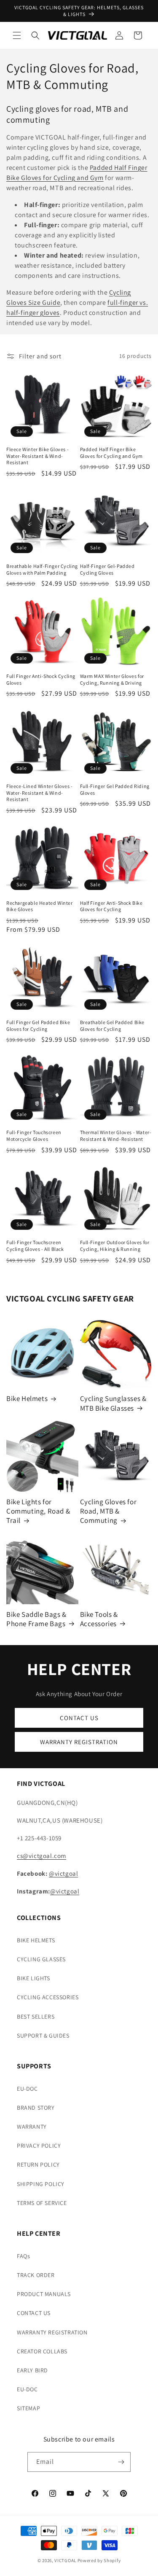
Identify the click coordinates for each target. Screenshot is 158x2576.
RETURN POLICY (38, 2165)
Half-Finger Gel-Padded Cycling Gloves (107, 569)
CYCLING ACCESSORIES (48, 1997)
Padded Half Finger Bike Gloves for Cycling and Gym (112, 453)
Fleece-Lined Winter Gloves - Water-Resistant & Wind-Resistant (40, 793)
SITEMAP (28, 2408)
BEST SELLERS (36, 2017)
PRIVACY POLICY (39, 2146)
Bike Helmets (27, 1398)
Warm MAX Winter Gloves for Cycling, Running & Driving (112, 679)
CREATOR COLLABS (42, 2351)
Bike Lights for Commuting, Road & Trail (38, 1511)
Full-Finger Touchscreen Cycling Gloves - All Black (35, 1246)
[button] (17, 35)
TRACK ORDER (36, 2275)
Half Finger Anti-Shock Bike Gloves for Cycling (111, 906)
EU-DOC (27, 2089)
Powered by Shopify (99, 2560)
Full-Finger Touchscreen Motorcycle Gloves (34, 1136)
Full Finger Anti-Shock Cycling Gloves (41, 679)
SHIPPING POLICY (41, 2184)
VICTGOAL (65, 2560)
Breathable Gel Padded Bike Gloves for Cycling (112, 1026)
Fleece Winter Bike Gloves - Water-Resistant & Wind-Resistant (37, 456)
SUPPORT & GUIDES (43, 2036)
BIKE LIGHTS (33, 1978)
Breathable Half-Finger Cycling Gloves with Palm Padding (42, 569)
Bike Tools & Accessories (99, 1619)
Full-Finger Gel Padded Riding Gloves (115, 789)
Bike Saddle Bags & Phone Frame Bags (36, 1619)
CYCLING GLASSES (41, 1959)
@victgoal (63, 1873)
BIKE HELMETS (36, 1940)
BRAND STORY (36, 2108)
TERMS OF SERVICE (42, 2203)
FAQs (23, 2256)
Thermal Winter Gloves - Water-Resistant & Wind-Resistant (116, 1136)
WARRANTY (32, 2127)
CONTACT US (79, 1718)
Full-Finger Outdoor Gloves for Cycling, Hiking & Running (115, 1246)
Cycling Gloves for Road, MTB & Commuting (108, 1511)
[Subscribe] (121, 2462)
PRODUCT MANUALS (44, 2294)
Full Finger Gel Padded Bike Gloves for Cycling (38, 1026)
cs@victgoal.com (42, 1856)
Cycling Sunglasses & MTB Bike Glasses (113, 1403)
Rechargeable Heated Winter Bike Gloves (40, 906)
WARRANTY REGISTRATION (79, 1742)
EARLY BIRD (32, 2370)
